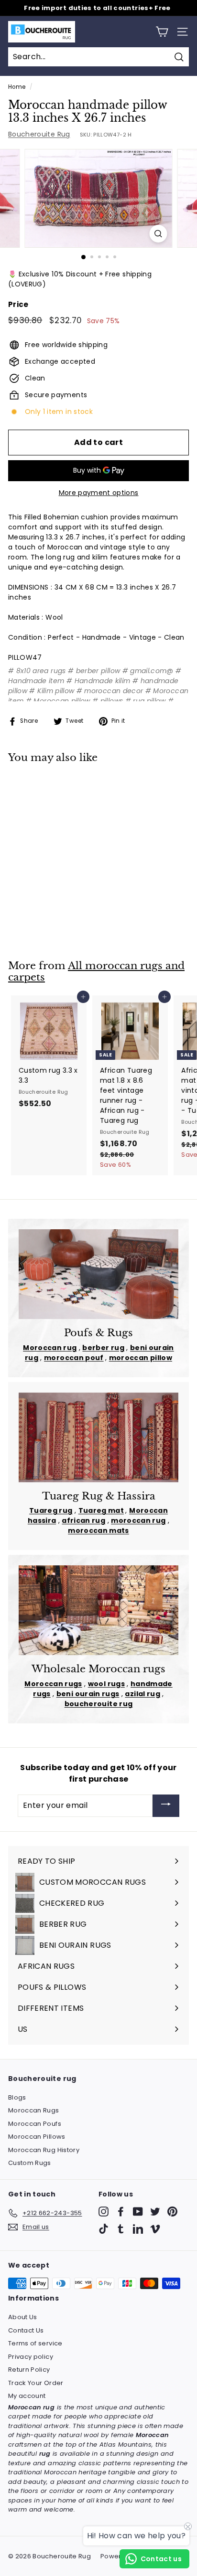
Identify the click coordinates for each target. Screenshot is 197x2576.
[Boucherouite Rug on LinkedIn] (138, 2229)
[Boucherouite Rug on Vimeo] (155, 2229)
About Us (23, 2317)
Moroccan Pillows (37, 2137)
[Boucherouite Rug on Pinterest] (172, 2212)
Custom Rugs (30, 2163)
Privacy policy (31, 2357)
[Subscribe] (166, 1806)
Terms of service (35, 2343)
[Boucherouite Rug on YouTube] (138, 2212)
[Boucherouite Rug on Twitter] (155, 2212)
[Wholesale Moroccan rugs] (98, 1610)
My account (27, 2396)
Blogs (17, 2097)
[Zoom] (159, 234)
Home (17, 87)
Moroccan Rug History (44, 2150)
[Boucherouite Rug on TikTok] (104, 2229)
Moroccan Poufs (35, 2124)
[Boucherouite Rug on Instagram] (104, 2212)
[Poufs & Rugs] (98, 1274)
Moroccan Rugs (34, 2110)
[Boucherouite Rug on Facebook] (121, 2212)
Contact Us (26, 2330)
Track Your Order (36, 2383)
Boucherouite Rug (39, 134)
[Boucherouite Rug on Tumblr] (121, 2229)
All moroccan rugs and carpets (96, 972)
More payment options (99, 493)
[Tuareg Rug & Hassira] (98, 1437)
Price (18, 304)
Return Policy (29, 2370)
